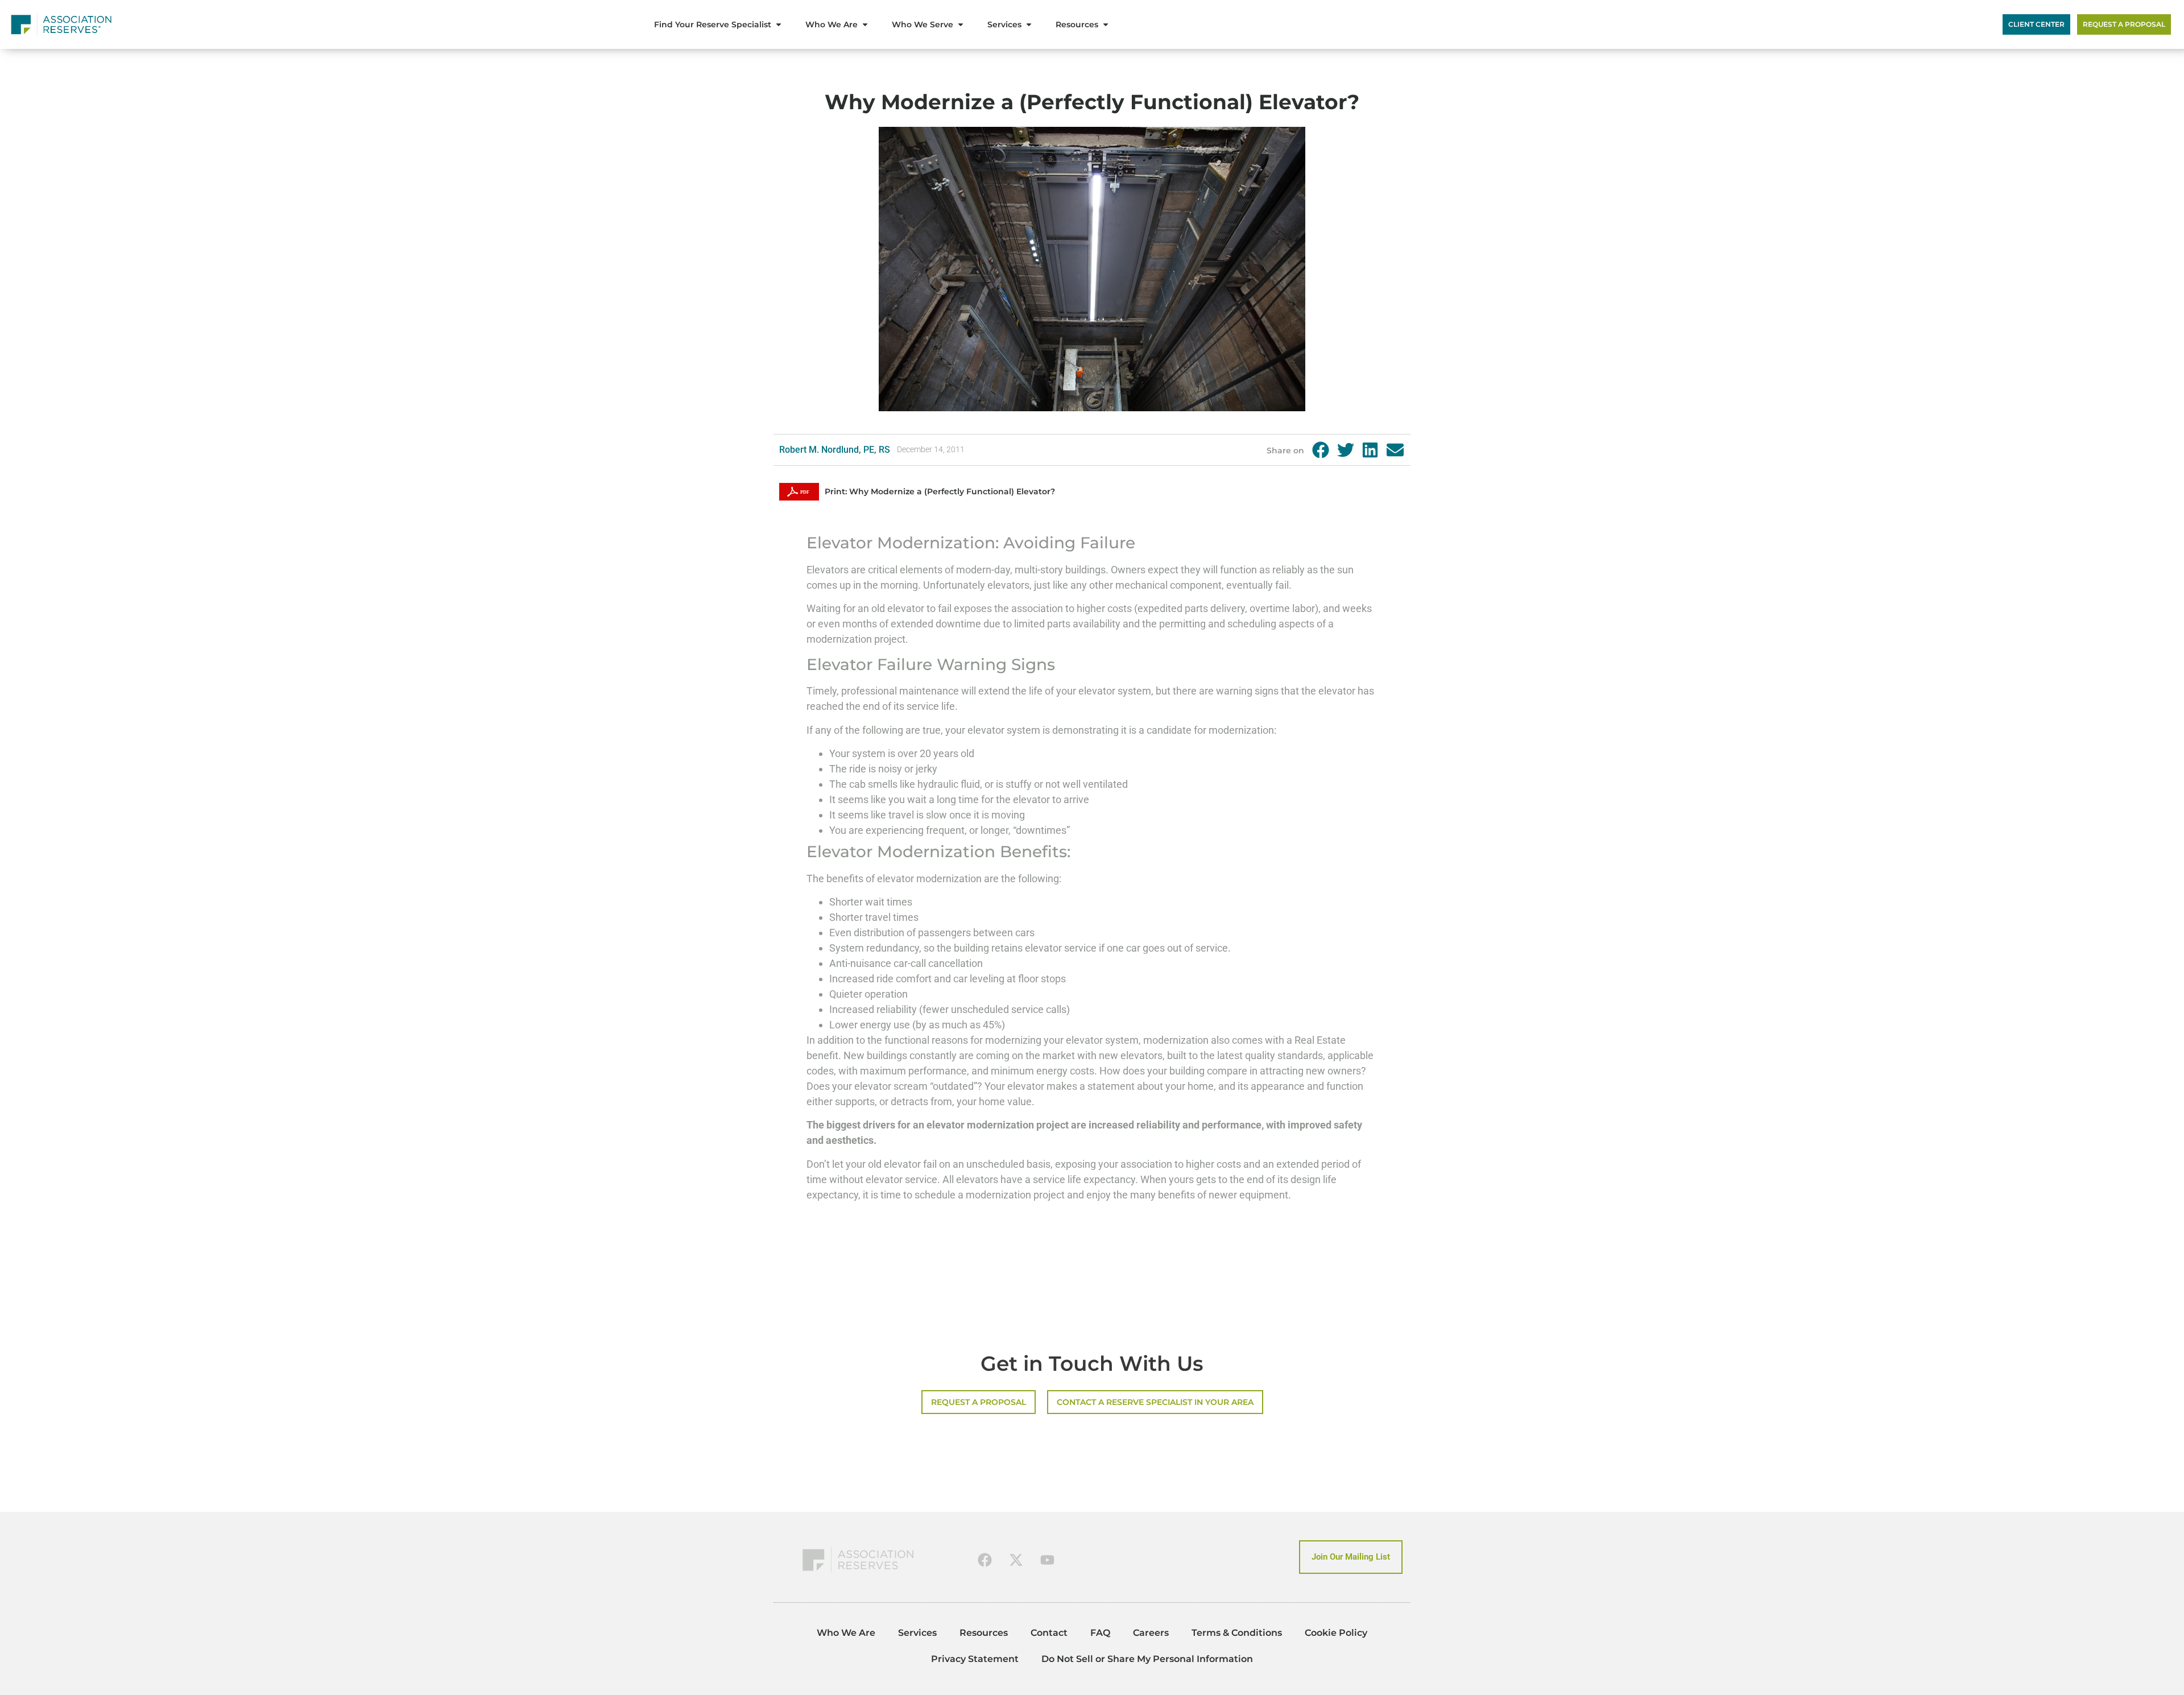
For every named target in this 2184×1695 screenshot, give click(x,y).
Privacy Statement (975, 1659)
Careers (1151, 1633)
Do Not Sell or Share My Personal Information (1147, 1659)
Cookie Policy (1336, 1633)
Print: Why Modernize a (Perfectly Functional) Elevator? (940, 491)
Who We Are (846, 1633)
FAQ (1100, 1633)
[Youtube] (1048, 1560)
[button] (1321, 450)
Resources (984, 1633)
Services (917, 1633)
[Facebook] (985, 1560)
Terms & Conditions (1237, 1633)
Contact (1049, 1633)
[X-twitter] (1016, 1560)
